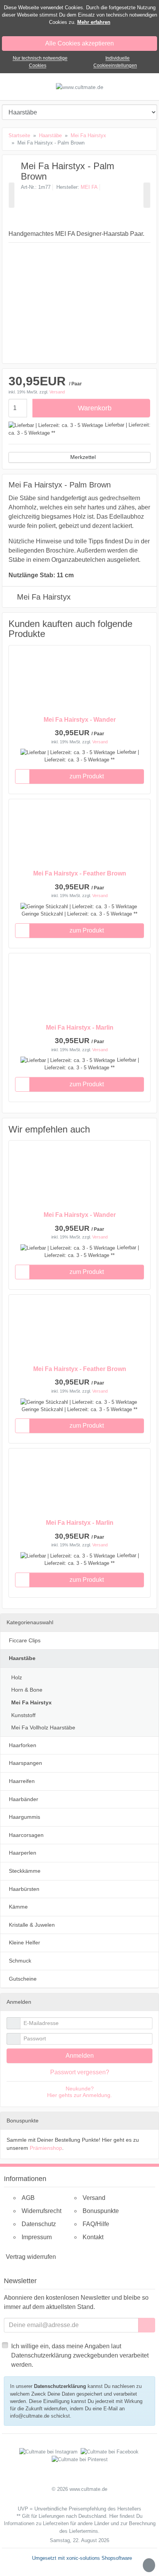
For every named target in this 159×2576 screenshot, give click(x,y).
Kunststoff (23, 1715)
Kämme (18, 1907)
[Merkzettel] (22, 776)
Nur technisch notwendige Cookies (40, 62)
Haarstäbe (22, 1658)
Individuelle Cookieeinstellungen (115, 62)
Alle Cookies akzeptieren (79, 43)
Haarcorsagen (26, 1835)
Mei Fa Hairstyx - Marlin (80, 1028)
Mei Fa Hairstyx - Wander (80, 720)
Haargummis (25, 1817)
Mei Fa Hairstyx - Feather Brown (80, 873)
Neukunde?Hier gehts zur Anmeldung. (79, 2092)
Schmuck (20, 1961)
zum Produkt (87, 776)
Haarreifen (22, 1781)
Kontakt (93, 2237)
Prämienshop (46, 2148)
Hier (114, 2516)
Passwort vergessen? (80, 2072)
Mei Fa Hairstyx (44, 597)
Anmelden (80, 2056)
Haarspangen (25, 1763)
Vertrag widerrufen (31, 2257)
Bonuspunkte (101, 2211)
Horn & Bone (27, 1690)
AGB (28, 2198)
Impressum (37, 2237)
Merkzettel (83, 457)
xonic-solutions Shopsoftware (99, 2558)
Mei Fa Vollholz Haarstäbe (43, 1727)
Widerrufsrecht (41, 2211)
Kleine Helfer (25, 1943)
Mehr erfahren (94, 22)
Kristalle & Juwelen (32, 1925)
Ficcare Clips (25, 1640)
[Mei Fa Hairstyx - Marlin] (12, 195)
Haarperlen (23, 1853)
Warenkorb (95, 408)
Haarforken (23, 1745)
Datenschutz (39, 2224)
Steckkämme (25, 1871)
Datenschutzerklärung (60, 2386)
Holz (17, 1677)
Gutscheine (23, 1979)
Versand (57, 392)
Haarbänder (24, 1799)
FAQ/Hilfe (96, 2224)
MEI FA (89, 187)
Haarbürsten (24, 1889)
